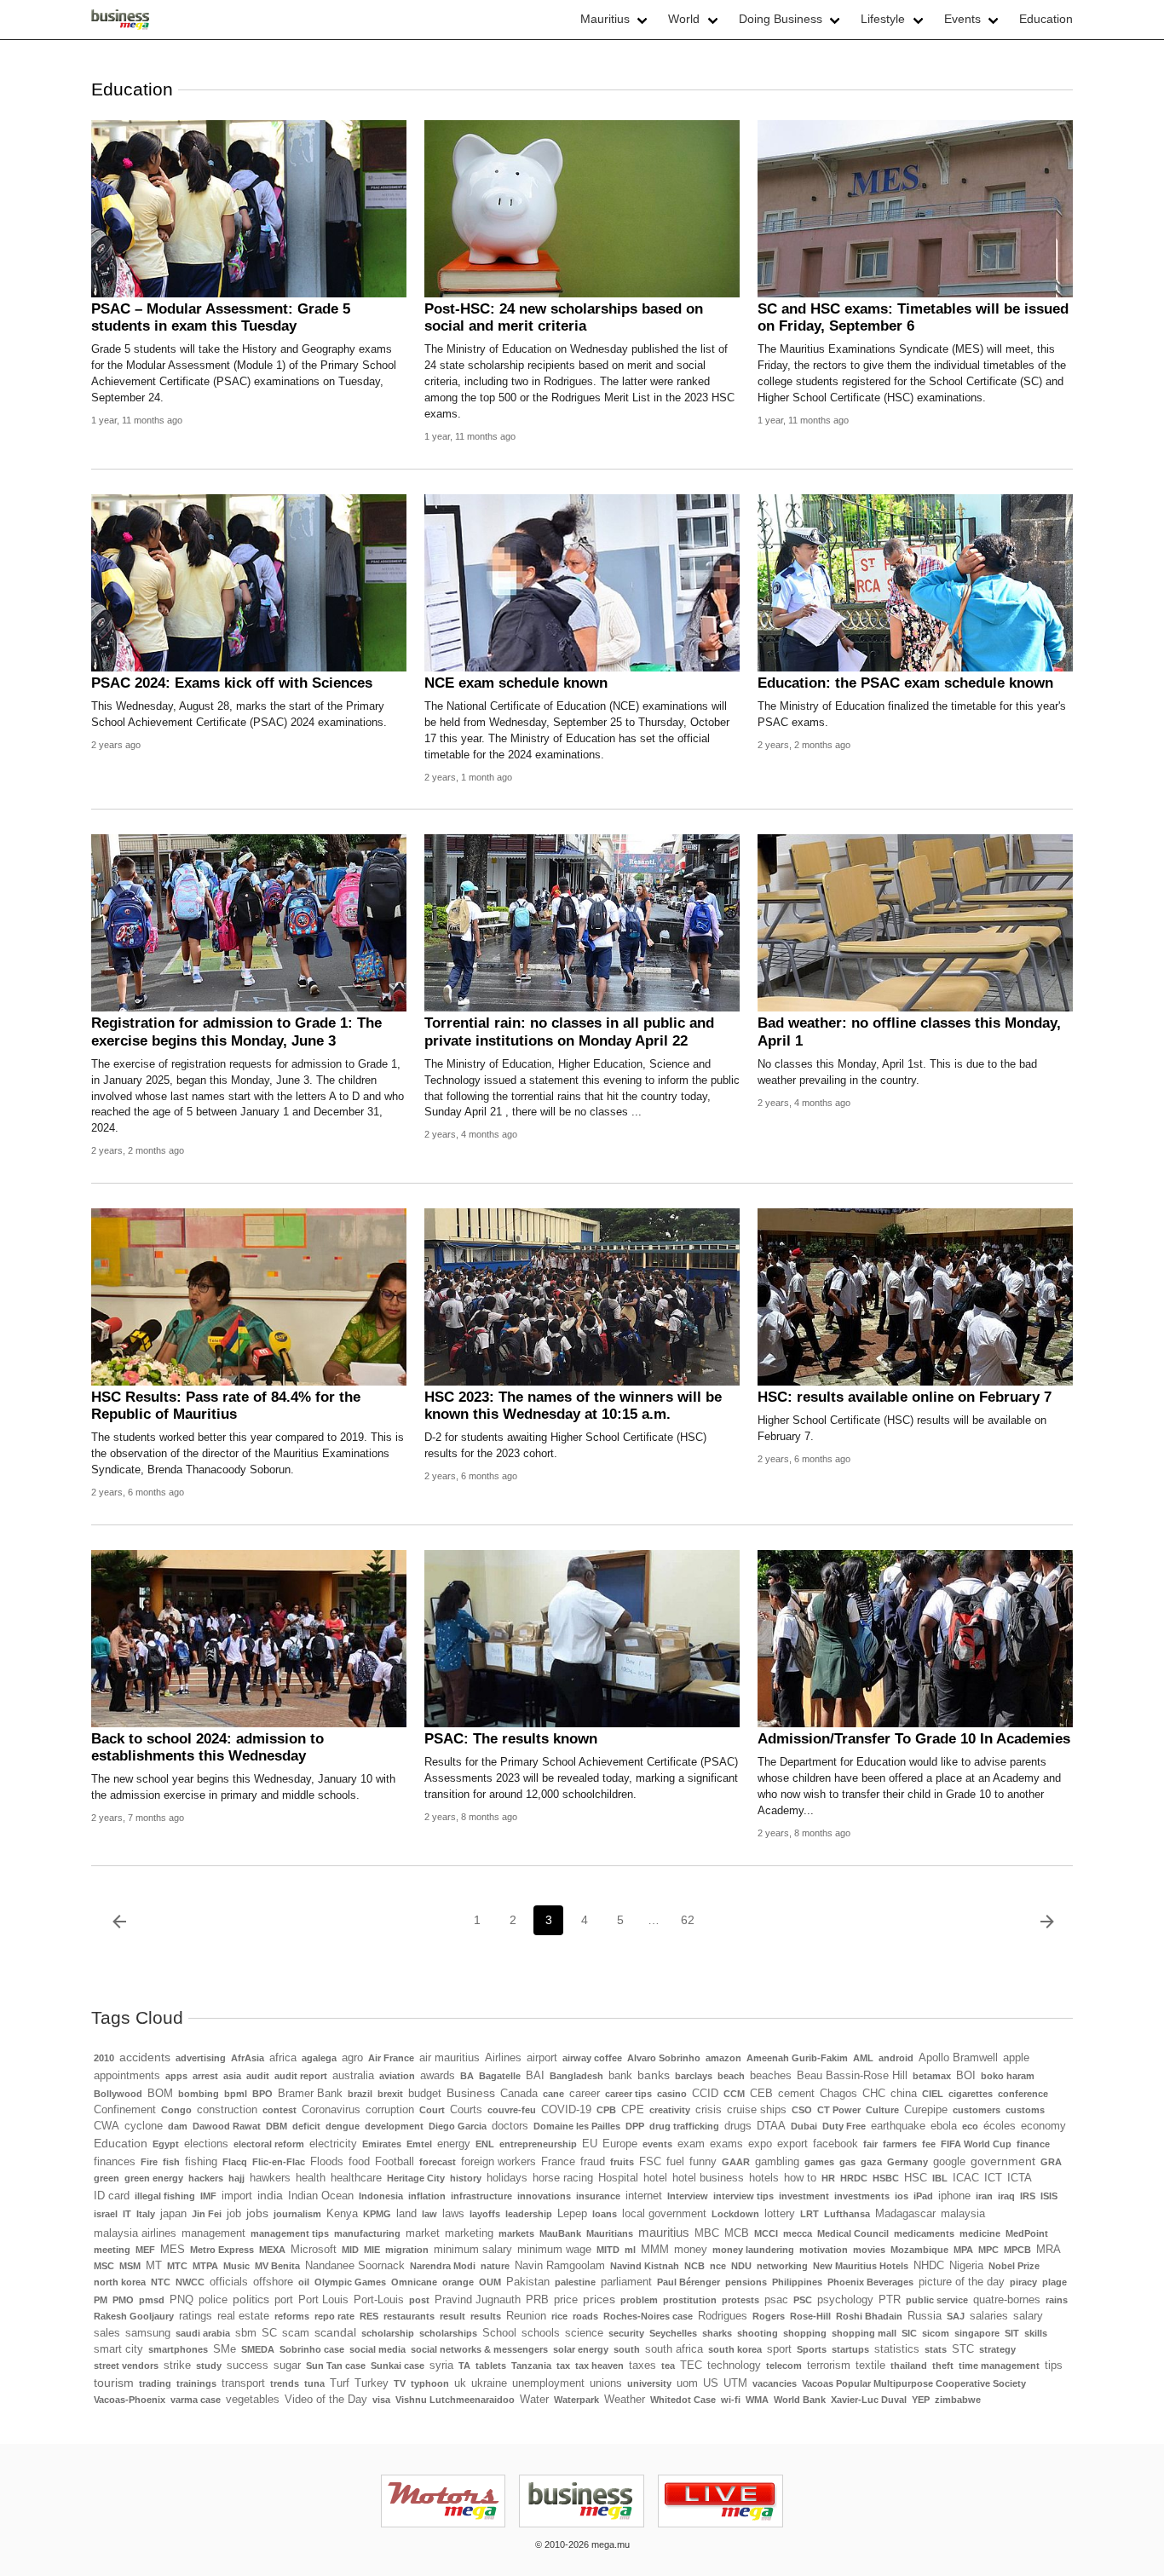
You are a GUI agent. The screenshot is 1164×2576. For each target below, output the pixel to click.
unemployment (548, 2383)
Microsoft (314, 2250)
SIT (1012, 2333)
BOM (160, 2094)
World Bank (800, 2400)
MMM (655, 2250)
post (419, 2300)
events (657, 2144)
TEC (691, 2366)
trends (285, 2383)
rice (559, 2316)
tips (1054, 2366)
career (585, 2094)
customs (1025, 2110)
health (311, 2178)
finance (1033, 2144)
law (429, 2214)
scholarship (388, 2333)
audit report (301, 2076)
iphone (954, 2196)
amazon (723, 2058)
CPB (606, 2110)
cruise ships (757, 2110)
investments (862, 2196)
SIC (909, 2333)
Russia (925, 2316)
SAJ (956, 2316)
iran (984, 2196)
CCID (705, 2094)
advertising (201, 2058)
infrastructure (481, 2196)
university (649, 2383)
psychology (845, 2300)
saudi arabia (203, 2333)
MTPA (205, 2266)
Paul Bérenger (689, 2282)
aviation (397, 2076)
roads (585, 2316)
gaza (871, 2162)
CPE (633, 2110)
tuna (314, 2383)
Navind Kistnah (645, 2266)
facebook (836, 2144)
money (691, 2250)
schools (541, 2333)
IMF (208, 2196)
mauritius (664, 2232)
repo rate (334, 2316)
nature (495, 2266)
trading (155, 2383)
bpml (236, 2094)
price (566, 2300)
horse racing (563, 2178)
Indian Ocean (321, 2196)
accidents (145, 2057)
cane (553, 2094)
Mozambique (919, 2250)
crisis (709, 2110)
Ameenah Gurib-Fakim (797, 2058)
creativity (670, 2110)
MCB (737, 2233)
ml (630, 2250)
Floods (327, 2162)
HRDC (854, 2178)
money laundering (753, 2250)
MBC (707, 2233)
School (499, 2333)
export (792, 2144)
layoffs (485, 2214)
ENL (485, 2144)
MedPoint (1027, 2233)
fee (929, 2144)
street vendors (126, 2366)
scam (296, 2333)
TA (464, 2366)
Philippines (797, 2282)
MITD (608, 2250)
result (452, 2316)
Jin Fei (207, 2214)
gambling (777, 2162)
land (406, 2214)
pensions (746, 2282)
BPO (262, 2094)
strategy (997, 2349)
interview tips (743, 2196)
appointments (127, 2076)
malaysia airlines (135, 2233)
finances (115, 2162)
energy (454, 2144)
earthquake (898, 2126)
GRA (1051, 2162)
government (1003, 2161)
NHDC (929, 2266)
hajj (236, 2178)
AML (863, 2058)
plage (1055, 2282)
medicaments (924, 2233)
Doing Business (781, 19)
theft (943, 2366)
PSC (803, 2300)
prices (599, 2299)
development (394, 2126)
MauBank (560, 2233)
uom (687, 2383)
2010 (104, 2058)
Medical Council (853, 2233)
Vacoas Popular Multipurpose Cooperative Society (914, 2383)
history (466, 2178)
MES (173, 2250)
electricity (333, 2144)
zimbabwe (958, 2400)
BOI (966, 2076)
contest (279, 2110)
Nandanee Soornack (355, 2266)
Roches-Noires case (648, 2316)
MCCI (766, 2233)
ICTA (1020, 2178)
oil (304, 2282)
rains (1057, 2300)
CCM (734, 2094)
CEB (761, 2094)
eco (970, 2126)
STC (963, 2349)
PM (101, 2300)
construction (227, 2110)
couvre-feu (512, 2110)
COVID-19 (566, 2110)
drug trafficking (684, 2126)
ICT (993, 2178)
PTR (890, 2300)
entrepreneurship (538, 2144)
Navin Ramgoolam (560, 2266)
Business (471, 2093)
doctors (510, 2126)
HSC (916, 2178)
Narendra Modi (443, 2266)
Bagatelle (500, 2076)
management (213, 2233)
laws (453, 2214)
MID (350, 2250)
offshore (273, 2282)
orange (458, 2282)
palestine (575, 2282)
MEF (145, 2250)
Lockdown (735, 2214)
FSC (650, 2162)
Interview (688, 2196)
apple (1016, 2058)
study (209, 2366)
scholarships (448, 2333)
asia (232, 2076)
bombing (199, 2094)
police (213, 2300)
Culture (882, 2110)
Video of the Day (326, 2400)
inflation (427, 2196)
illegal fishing (165, 2196)
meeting (112, 2250)
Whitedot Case (683, 2400)
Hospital (618, 2178)
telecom (784, 2366)
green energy (154, 2178)
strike (177, 2366)
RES (369, 2316)
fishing (201, 2162)
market (423, 2233)
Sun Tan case (336, 2366)
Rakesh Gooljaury (134, 2316)
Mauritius (605, 19)
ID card (112, 2196)
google (949, 2162)
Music (236, 2266)
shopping (805, 2333)
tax (563, 2366)
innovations (544, 2196)
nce (718, 2266)
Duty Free (844, 2126)
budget (425, 2094)
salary (1028, 2316)
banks (654, 2075)
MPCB (1017, 2250)
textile (870, 2366)
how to (800, 2178)
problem (639, 2300)
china (904, 2094)
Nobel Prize (1014, 2266)
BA (467, 2076)
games (819, 2162)
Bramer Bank (310, 2094)
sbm (246, 2333)
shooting (758, 2333)
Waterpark (576, 2400)
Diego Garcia (458, 2126)
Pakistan (528, 2282)
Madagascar (905, 2214)
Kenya (342, 2214)
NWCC (190, 2282)
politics (251, 2299)
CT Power (839, 2110)
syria (441, 2366)
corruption (390, 2110)
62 (688, 1920)
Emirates (382, 2144)
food (359, 2162)
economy (1043, 2126)
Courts (466, 2110)
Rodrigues (723, 2316)
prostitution (690, 2300)
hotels (764, 2178)
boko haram (1008, 2076)
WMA (757, 2400)
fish (171, 2162)
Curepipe (926, 2110)
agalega (319, 2058)
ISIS (1049, 2196)
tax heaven (599, 2366)
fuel (675, 2162)
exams (726, 2144)
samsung (148, 2333)
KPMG (377, 2214)
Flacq (235, 2162)
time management (999, 2366)
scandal (335, 2332)
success (248, 2366)
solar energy (581, 2349)
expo (760, 2144)
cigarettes (971, 2094)
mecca (798, 2233)
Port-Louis (379, 2300)
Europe (620, 2144)
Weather (625, 2400)
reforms (292, 2316)
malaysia (963, 2214)
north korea (120, 2282)
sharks (717, 2333)
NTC (161, 2282)
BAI (535, 2076)
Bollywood (118, 2094)
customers (977, 2110)
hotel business (708, 2178)
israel (106, 2214)
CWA (107, 2126)
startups (850, 2349)
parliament (626, 2282)
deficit (306, 2126)
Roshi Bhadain (869, 2316)
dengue (343, 2126)
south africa (674, 2349)
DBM (277, 2126)
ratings (196, 2316)
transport (243, 2383)
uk (460, 2383)
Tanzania (531, 2366)
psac (776, 2300)
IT (127, 2214)
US (711, 2383)
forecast (438, 2162)
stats (936, 2349)
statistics (897, 2349)
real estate (243, 2316)
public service (937, 2300)
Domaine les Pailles (577, 2126)
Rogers (769, 2316)
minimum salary (473, 2250)
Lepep (572, 2214)
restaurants (409, 2316)
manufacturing (367, 2233)
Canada (519, 2094)
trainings (196, 2383)
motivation (824, 2250)
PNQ (182, 2300)
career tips (628, 2094)
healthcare (356, 2178)
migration (407, 2250)
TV (400, 2383)
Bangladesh (576, 2076)
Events (962, 19)
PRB (537, 2300)
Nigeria (966, 2266)
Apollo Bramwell (958, 2058)
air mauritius (449, 2058)
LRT (810, 2214)
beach (731, 2076)
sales (107, 2333)
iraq (1006, 2196)
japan (173, 2214)
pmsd (152, 2300)
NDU (741, 2266)
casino (672, 2094)
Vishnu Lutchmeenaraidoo (455, 2400)
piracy (1023, 2282)
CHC (874, 2094)
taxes (643, 2366)
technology (734, 2366)
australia (353, 2076)
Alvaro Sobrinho (664, 2058)
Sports (812, 2349)
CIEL (933, 2094)
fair (870, 2144)
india (270, 2195)
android (896, 2058)
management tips (290, 2233)
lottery (780, 2214)
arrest (205, 2076)
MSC (104, 2266)
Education (1046, 19)
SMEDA (258, 2349)
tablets (491, 2366)
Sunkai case (398, 2366)
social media (377, 2349)
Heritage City (416, 2178)
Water (534, 2400)
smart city (118, 2349)
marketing (469, 2233)
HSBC (886, 2178)
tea (668, 2366)
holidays (507, 2178)
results (486, 2316)
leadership (529, 2214)
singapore (977, 2333)
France (558, 2162)
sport (779, 2349)
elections (206, 2144)
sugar (287, 2366)
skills (1036, 2333)
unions (606, 2383)
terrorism (829, 2366)
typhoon (430, 2383)
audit (258, 2076)
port (284, 2300)
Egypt (166, 2144)
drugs (738, 2126)
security (626, 2333)
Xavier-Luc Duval (869, 2400)
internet (644, 2196)
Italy (146, 2214)
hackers (206, 2178)
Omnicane (414, 2282)
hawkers (270, 2178)
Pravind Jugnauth (478, 2300)
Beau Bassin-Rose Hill (852, 2076)
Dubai (804, 2126)
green (107, 2178)
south (627, 2349)
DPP (635, 2126)
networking (782, 2266)
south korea (735, 2349)
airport (542, 2058)
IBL (940, 2178)
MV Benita (277, 2266)
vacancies (775, 2383)
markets (516, 2233)
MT (154, 2266)
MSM (130, 2266)
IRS (1028, 2196)
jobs (257, 2213)
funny (703, 2162)
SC (269, 2333)
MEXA (272, 2250)
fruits (622, 2162)
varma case (196, 2400)
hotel (655, 2178)
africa (283, 2058)
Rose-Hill (810, 2316)
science (584, 2333)
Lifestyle (883, 19)
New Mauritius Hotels (861, 2266)
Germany (908, 2162)
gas (847, 2162)
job (234, 2214)
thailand (909, 2366)
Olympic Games (350, 2282)
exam (691, 2144)
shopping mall (864, 2333)
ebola (944, 2126)
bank (620, 2076)
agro (352, 2058)
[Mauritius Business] (121, 20)
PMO (123, 2300)
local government (664, 2214)
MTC (177, 2266)
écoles (1000, 2126)
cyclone (144, 2126)
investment (804, 2196)
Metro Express (222, 2250)
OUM (490, 2282)
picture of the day (962, 2282)
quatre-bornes (1007, 2300)
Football (395, 2162)
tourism (114, 2383)
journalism (297, 2214)
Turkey (372, 2383)
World (684, 19)
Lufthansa (847, 2214)
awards (438, 2076)
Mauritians (610, 2233)
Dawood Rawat (227, 2126)
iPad (923, 2196)
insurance (598, 2196)
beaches (771, 2076)
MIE (372, 2250)
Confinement (125, 2110)
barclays (694, 2076)
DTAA (771, 2126)
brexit (390, 2094)
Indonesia (381, 2196)
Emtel (419, 2144)
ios (902, 2196)
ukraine (489, 2383)
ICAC (966, 2178)
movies (869, 2250)
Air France (391, 2058)
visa (381, 2400)
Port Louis (323, 2300)
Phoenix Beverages (870, 2282)
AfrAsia (248, 2058)
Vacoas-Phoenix (130, 2400)
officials (229, 2282)
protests (740, 2300)
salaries (989, 2316)
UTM (735, 2383)
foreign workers (498, 2162)
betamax (932, 2076)
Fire (149, 2162)
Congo (176, 2110)
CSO (802, 2110)
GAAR (736, 2162)
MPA (963, 2250)
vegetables (253, 2400)
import (237, 2196)
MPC (988, 2250)
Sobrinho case (312, 2349)
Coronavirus (331, 2110)
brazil (360, 2094)
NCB (694, 2266)
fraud (593, 2162)
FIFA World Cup (976, 2144)
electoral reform (269, 2144)
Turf (340, 2383)
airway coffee (592, 2058)
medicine (980, 2233)
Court (432, 2110)
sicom (936, 2333)
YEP (921, 2400)
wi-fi (731, 2400)
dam (178, 2126)
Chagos (838, 2094)
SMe (225, 2349)
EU (590, 2144)
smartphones (178, 2349)
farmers (900, 2144)
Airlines (503, 2058)
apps (176, 2076)
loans (605, 2214)
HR (828, 2178)
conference (1023, 2094)
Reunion (526, 2316)
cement (796, 2094)
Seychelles (673, 2333)
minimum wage (554, 2250)
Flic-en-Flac (279, 2162)
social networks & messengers (479, 2349)
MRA (1049, 2250)
